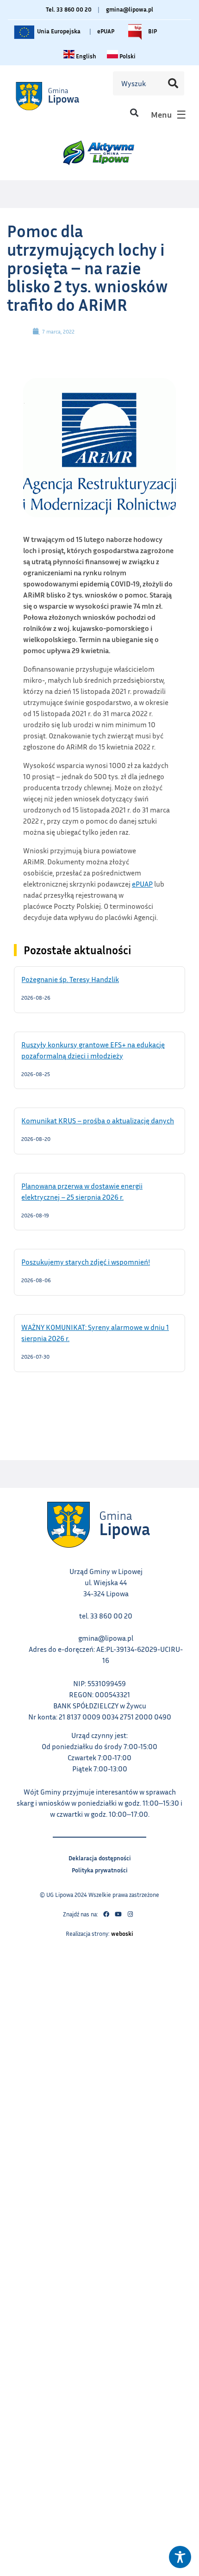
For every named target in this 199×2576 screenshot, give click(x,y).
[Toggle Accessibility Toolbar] (180, 2557)
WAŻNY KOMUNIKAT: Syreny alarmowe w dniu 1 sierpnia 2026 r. (95, 1332)
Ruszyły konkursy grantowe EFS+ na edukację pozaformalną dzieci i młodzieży (93, 1050)
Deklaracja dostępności (100, 1857)
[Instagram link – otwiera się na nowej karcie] (130, 1915)
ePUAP (106, 31)
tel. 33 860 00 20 (106, 1616)
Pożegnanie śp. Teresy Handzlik (82, 979)
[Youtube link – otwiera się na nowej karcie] (118, 1915)
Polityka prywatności (100, 1869)
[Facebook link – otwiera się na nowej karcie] (106, 1915)
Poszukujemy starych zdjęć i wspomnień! (97, 1261)
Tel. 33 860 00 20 (69, 9)
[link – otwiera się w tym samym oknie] (59, 96)
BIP (152, 29)
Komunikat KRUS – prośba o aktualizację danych (99, 1120)
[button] (134, 112)
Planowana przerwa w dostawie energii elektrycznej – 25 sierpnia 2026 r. (84, 1191)
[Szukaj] (173, 83)
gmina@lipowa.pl (130, 9)
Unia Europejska (58, 29)
